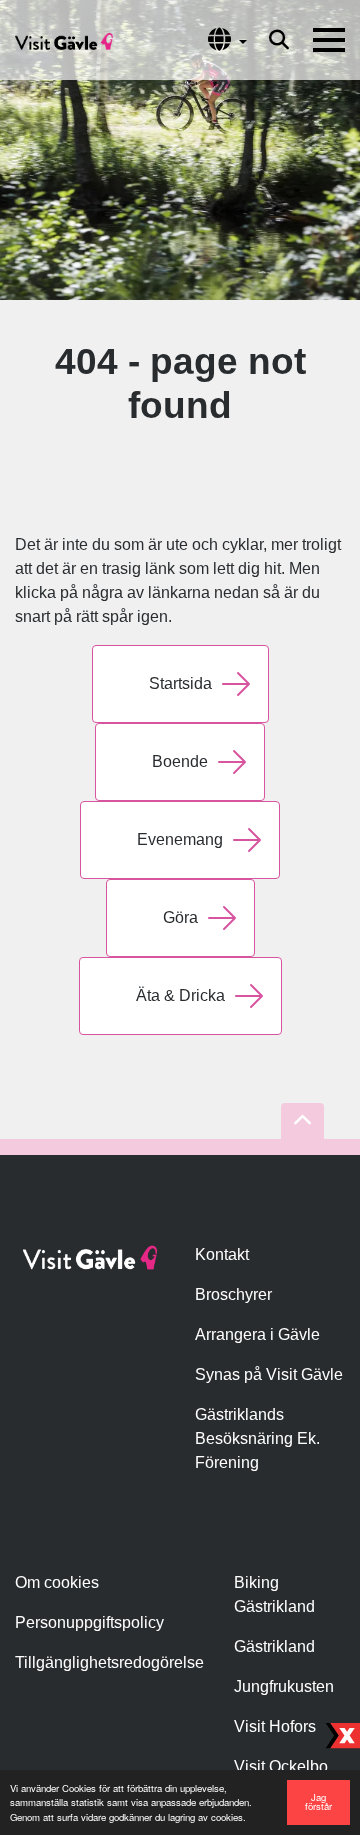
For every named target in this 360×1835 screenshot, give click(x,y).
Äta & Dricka (180, 995)
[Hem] (64, 40)
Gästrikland (274, 1646)
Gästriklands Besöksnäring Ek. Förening (257, 1438)
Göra (180, 917)
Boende (180, 761)
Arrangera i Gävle (257, 1334)
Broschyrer (233, 1294)
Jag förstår (318, 1802)
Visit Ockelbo (281, 1766)
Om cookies (57, 1582)
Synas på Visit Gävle (269, 1374)
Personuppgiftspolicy (89, 1622)
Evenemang (180, 839)
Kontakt (222, 1254)
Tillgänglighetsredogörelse (109, 1662)
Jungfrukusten (284, 1686)
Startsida (180, 683)
